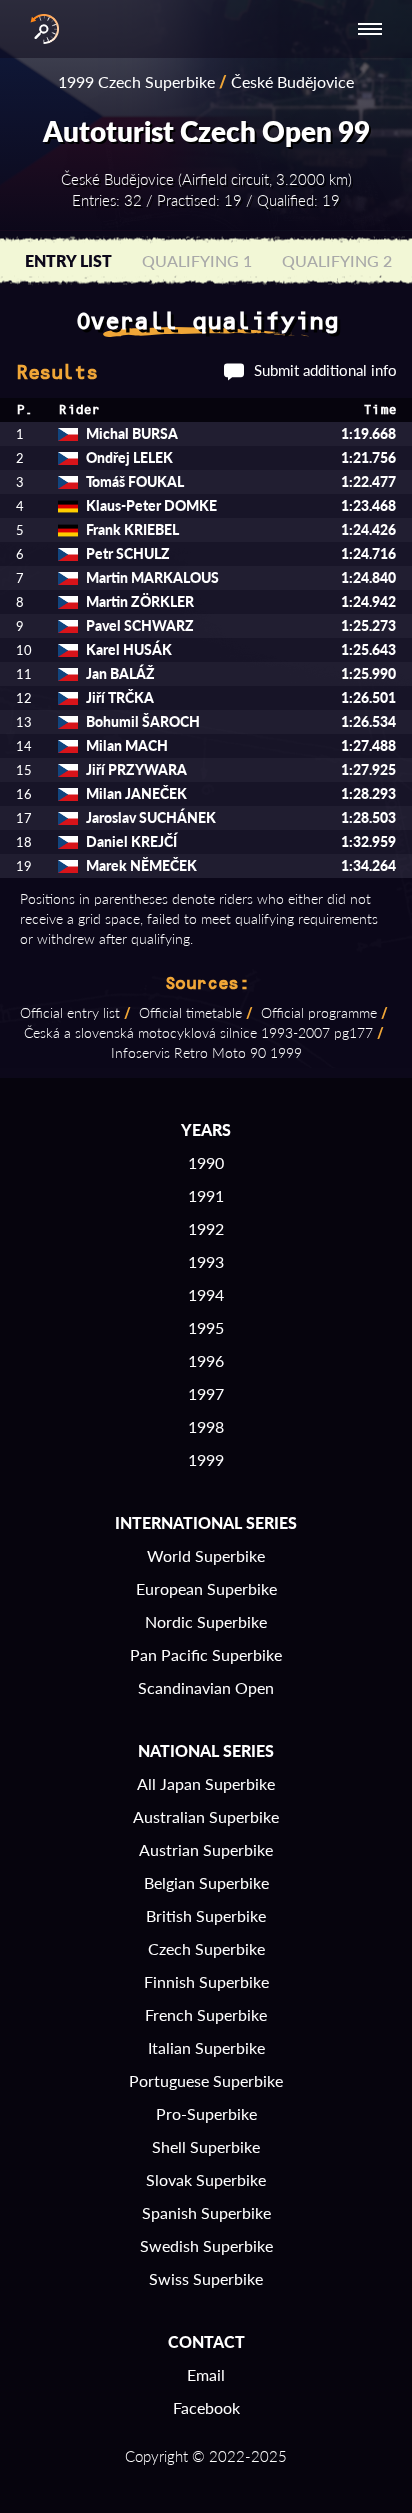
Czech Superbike (206, 1948)
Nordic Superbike (206, 1621)
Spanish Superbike (206, 2212)
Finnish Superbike (206, 1981)
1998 (206, 1426)
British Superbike (206, 1915)
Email (206, 2374)
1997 (206, 1393)
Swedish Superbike (206, 2245)
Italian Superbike (206, 2047)
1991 (206, 1195)
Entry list (68, 260)
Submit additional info (325, 370)
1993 (206, 1261)
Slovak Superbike (206, 2179)
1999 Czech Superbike (136, 81)
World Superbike (206, 1555)
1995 (206, 1327)
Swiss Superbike (206, 2278)
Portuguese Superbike (206, 2080)
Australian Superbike (206, 1816)
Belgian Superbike (206, 1882)
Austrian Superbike (206, 1849)
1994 (206, 1294)
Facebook (206, 2407)
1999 (206, 1459)
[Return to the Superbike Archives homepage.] (40, 29)
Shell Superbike (206, 2146)
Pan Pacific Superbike (206, 1654)
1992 (206, 1228)
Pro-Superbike (206, 2113)
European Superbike (206, 1588)
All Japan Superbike (206, 1783)
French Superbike (206, 2014)
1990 (206, 1162)
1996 (206, 1360)
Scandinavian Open (206, 1687)
